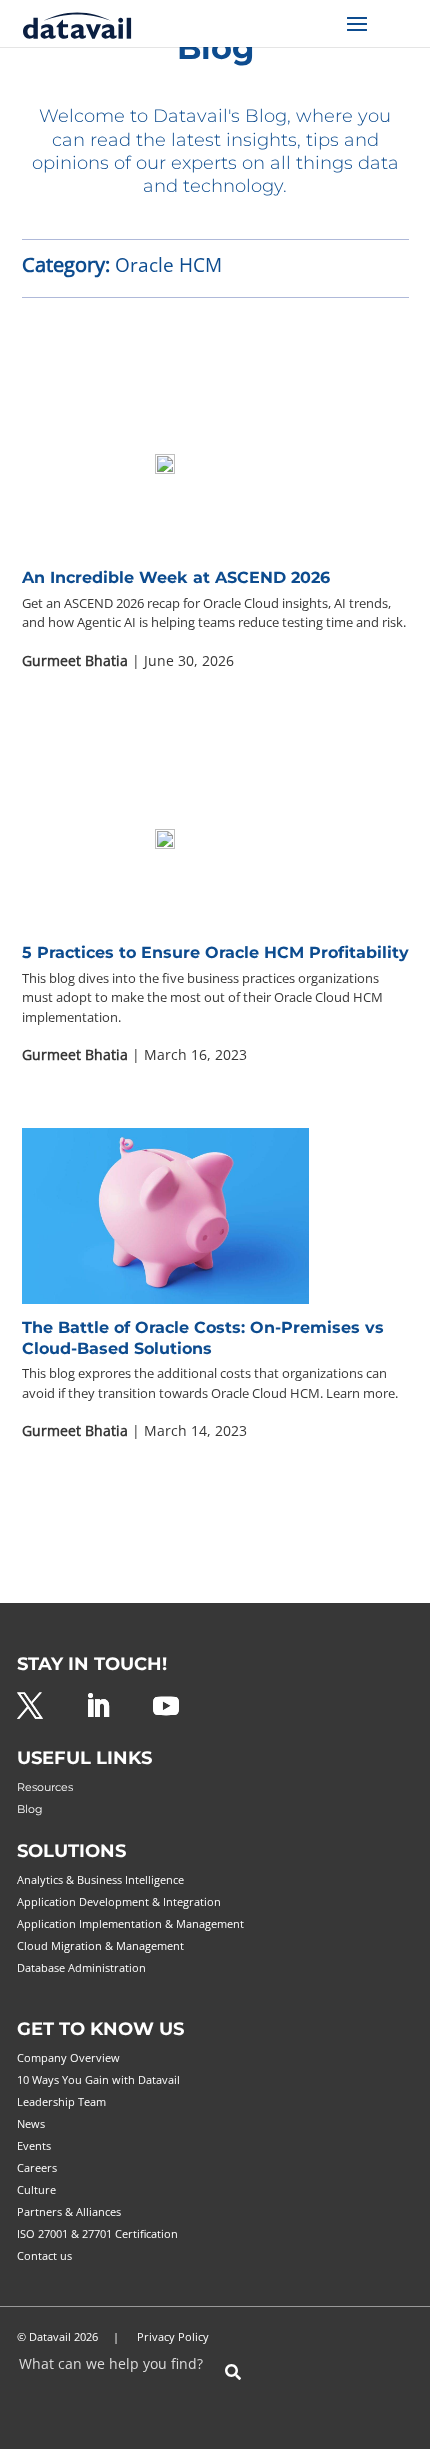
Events (34, 2145)
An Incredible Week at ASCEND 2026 (176, 577)
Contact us (44, 2255)
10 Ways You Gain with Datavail (98, 2079)
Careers (37, 2167)
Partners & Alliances (69, 2211)
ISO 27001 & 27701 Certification (97, 2233)
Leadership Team (61, 2101)
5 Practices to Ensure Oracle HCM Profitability (215, 952)
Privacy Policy (173, 2336)
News (31, 2123)
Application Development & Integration (119, 1901)
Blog (30, 1809)
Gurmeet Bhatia (75, 660)
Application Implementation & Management (130, 1923)
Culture (36, 2189)
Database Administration (81, 1967)
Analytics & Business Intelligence (100, 1879)
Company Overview (68, 2057)
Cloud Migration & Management (100, 1945)
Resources (45, 1787)
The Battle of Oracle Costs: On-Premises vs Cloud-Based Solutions (203, 1338)
